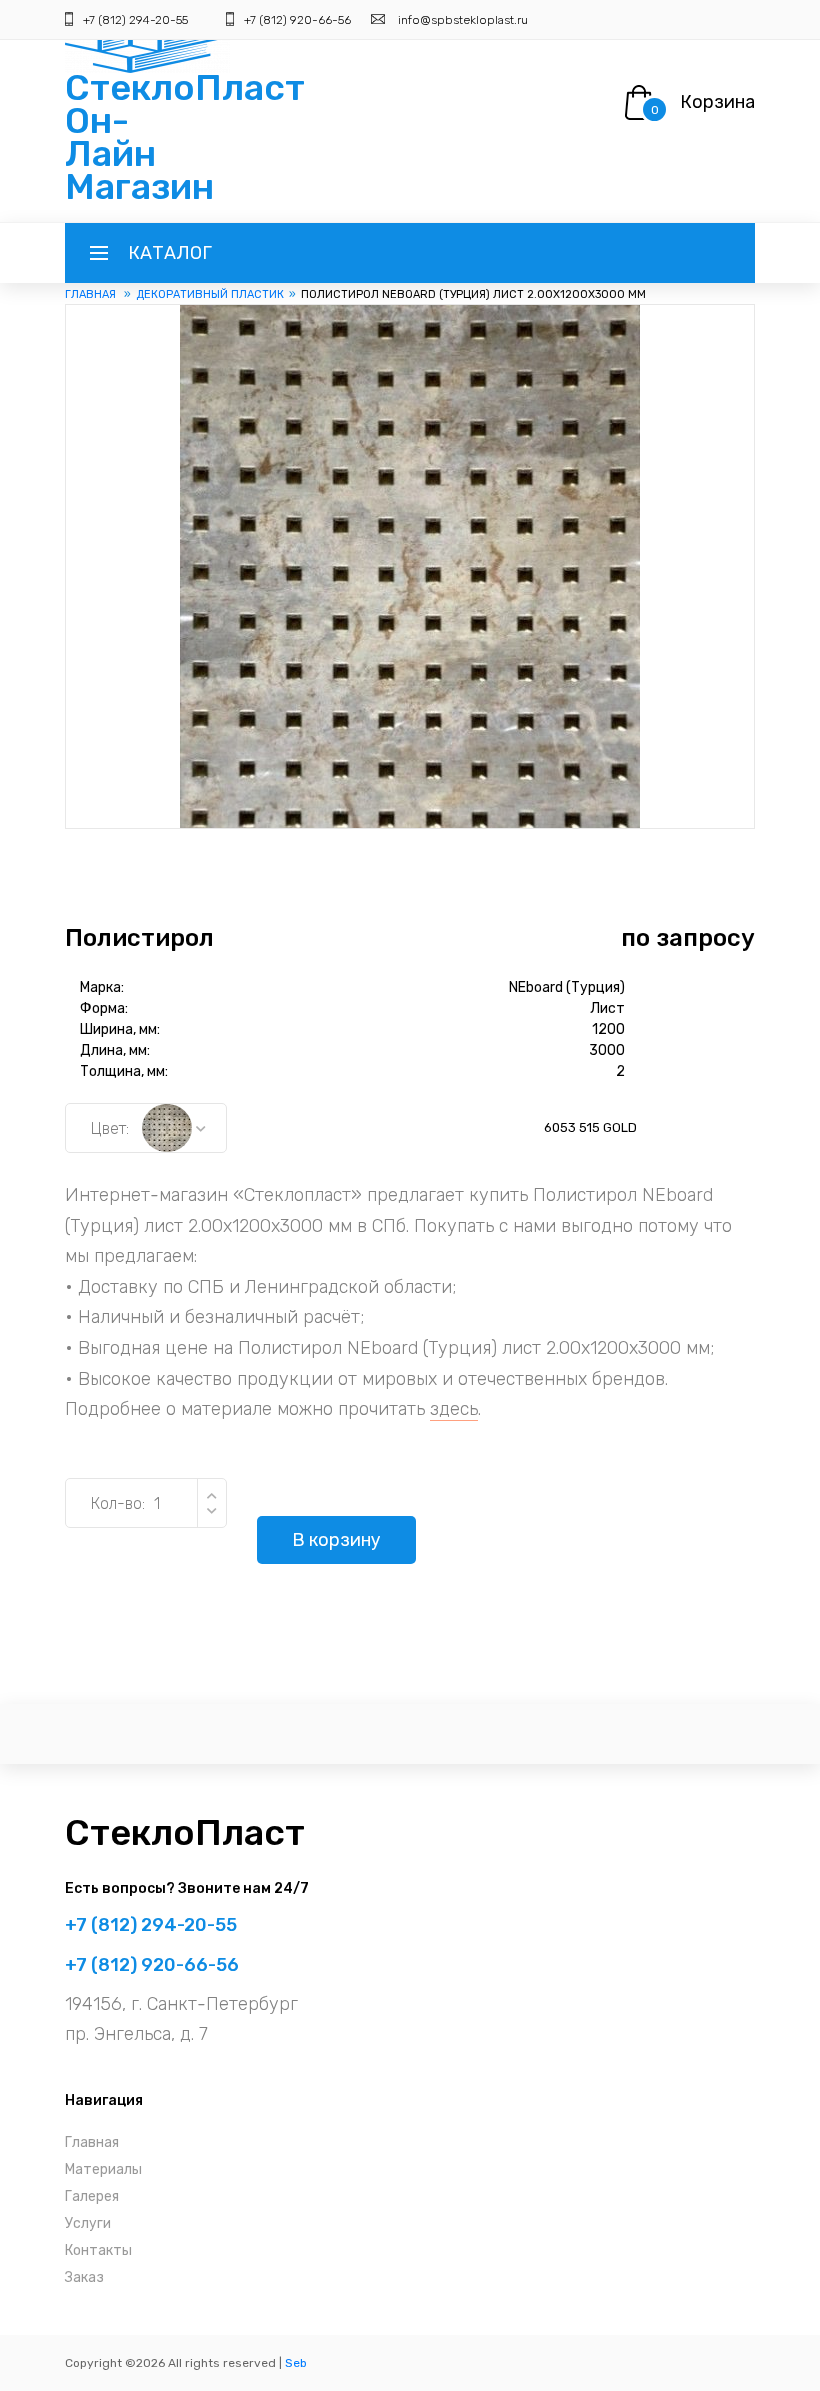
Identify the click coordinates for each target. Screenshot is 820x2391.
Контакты (98, 2250)
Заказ (84, 2277)
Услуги (88, 2223)
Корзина (717, 102)
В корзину (336, 1540)
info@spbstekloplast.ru (463, 20)
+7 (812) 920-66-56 (297, 20)
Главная (92, 294)
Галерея (92, 2196)
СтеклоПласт (185, 1832)
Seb (296, 2363)
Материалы (103, 2169)
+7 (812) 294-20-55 (135, 20)
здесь (454, 1409)
